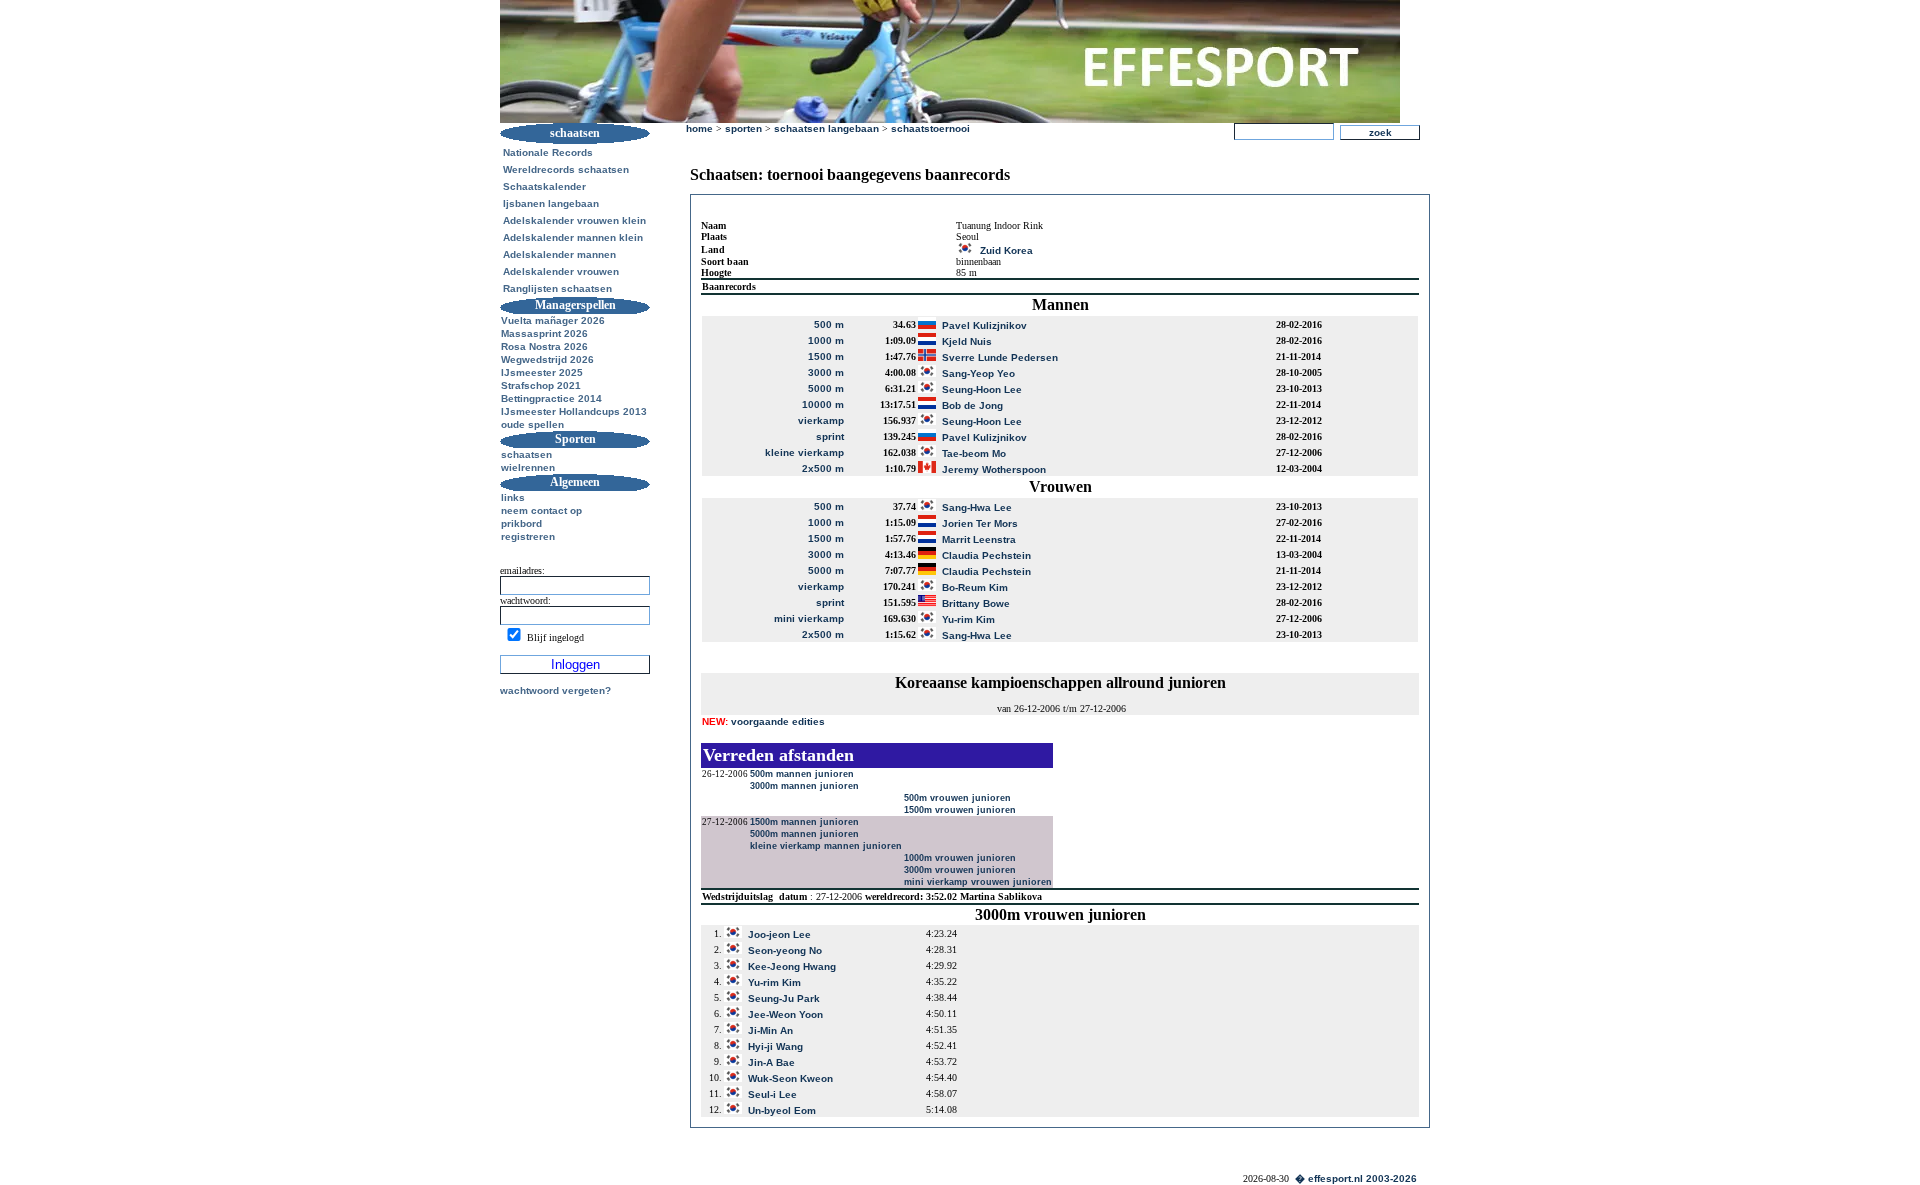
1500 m (826, 356)
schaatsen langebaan (826, 128)
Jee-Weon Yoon (785, 1014)
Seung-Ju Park (784, 998)
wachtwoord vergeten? (555, 690)
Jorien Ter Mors (980, 523)
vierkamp (821, 420)
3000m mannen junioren (804, 786)
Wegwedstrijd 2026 (547, 359)
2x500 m (823, 468)
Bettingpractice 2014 (551, 398)
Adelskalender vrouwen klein (574, 220)
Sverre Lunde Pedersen (1000, 357)
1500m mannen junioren (804, 822)
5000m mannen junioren (804, 834)
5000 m (826, 388)
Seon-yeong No (785, 950)
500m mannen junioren (802, 774)
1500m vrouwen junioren (960, 810)
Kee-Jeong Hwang (792, 966)
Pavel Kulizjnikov (984, 325)
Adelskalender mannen (559, 254)
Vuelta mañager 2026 (553, 320)
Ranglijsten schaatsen (557, 288)
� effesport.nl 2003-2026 (1356, 1178)
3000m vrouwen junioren (960, 870)
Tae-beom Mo (974, 453)
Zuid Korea (1006, 250)
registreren (528, 536)
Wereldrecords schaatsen (566, 169)
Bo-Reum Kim (975, 587)
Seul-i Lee (772, 1094)
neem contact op (541, 510)
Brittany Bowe (976, 603)
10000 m (823, 404)
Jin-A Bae (771, 1062)
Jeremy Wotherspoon (994, 469)
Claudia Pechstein (986, 555)
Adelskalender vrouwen (561, 271)
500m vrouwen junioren (957, 798)
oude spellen (532, 424)
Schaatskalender (544, 186)
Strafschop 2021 (541, 385)
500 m (829, 324)
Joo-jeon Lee (779, 934)
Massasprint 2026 (544, 333)
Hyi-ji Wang (775, 1046)
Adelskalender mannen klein (573, 237)
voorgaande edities (763, 721)
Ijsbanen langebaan (551, 203)
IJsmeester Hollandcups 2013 (574, 411)
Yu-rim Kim (968, 619)
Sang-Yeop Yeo (978, 373)
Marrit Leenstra (979, 539)
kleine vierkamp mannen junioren (826, 846)
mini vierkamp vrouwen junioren (978, 882)
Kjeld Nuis (967, 341)
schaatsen (526, 454)
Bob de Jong (972, 405)
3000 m (826, 372)
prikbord (521, 523)
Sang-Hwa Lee (977, 507)
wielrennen (528, 467)
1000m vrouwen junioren (960, 858)
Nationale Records (548, 152)
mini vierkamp (809, 618)
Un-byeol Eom (782, 1110)
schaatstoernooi (930, 128)
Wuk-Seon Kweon (790, 1078)
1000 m (826, 340)
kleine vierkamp (804, 452)
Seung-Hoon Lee (982, 389)
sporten (743, 128)
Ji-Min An (770, 1030)
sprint (830, 436)
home (699, 128)
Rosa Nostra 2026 (544, 346)
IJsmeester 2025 (542, 372)
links (513, 497)
